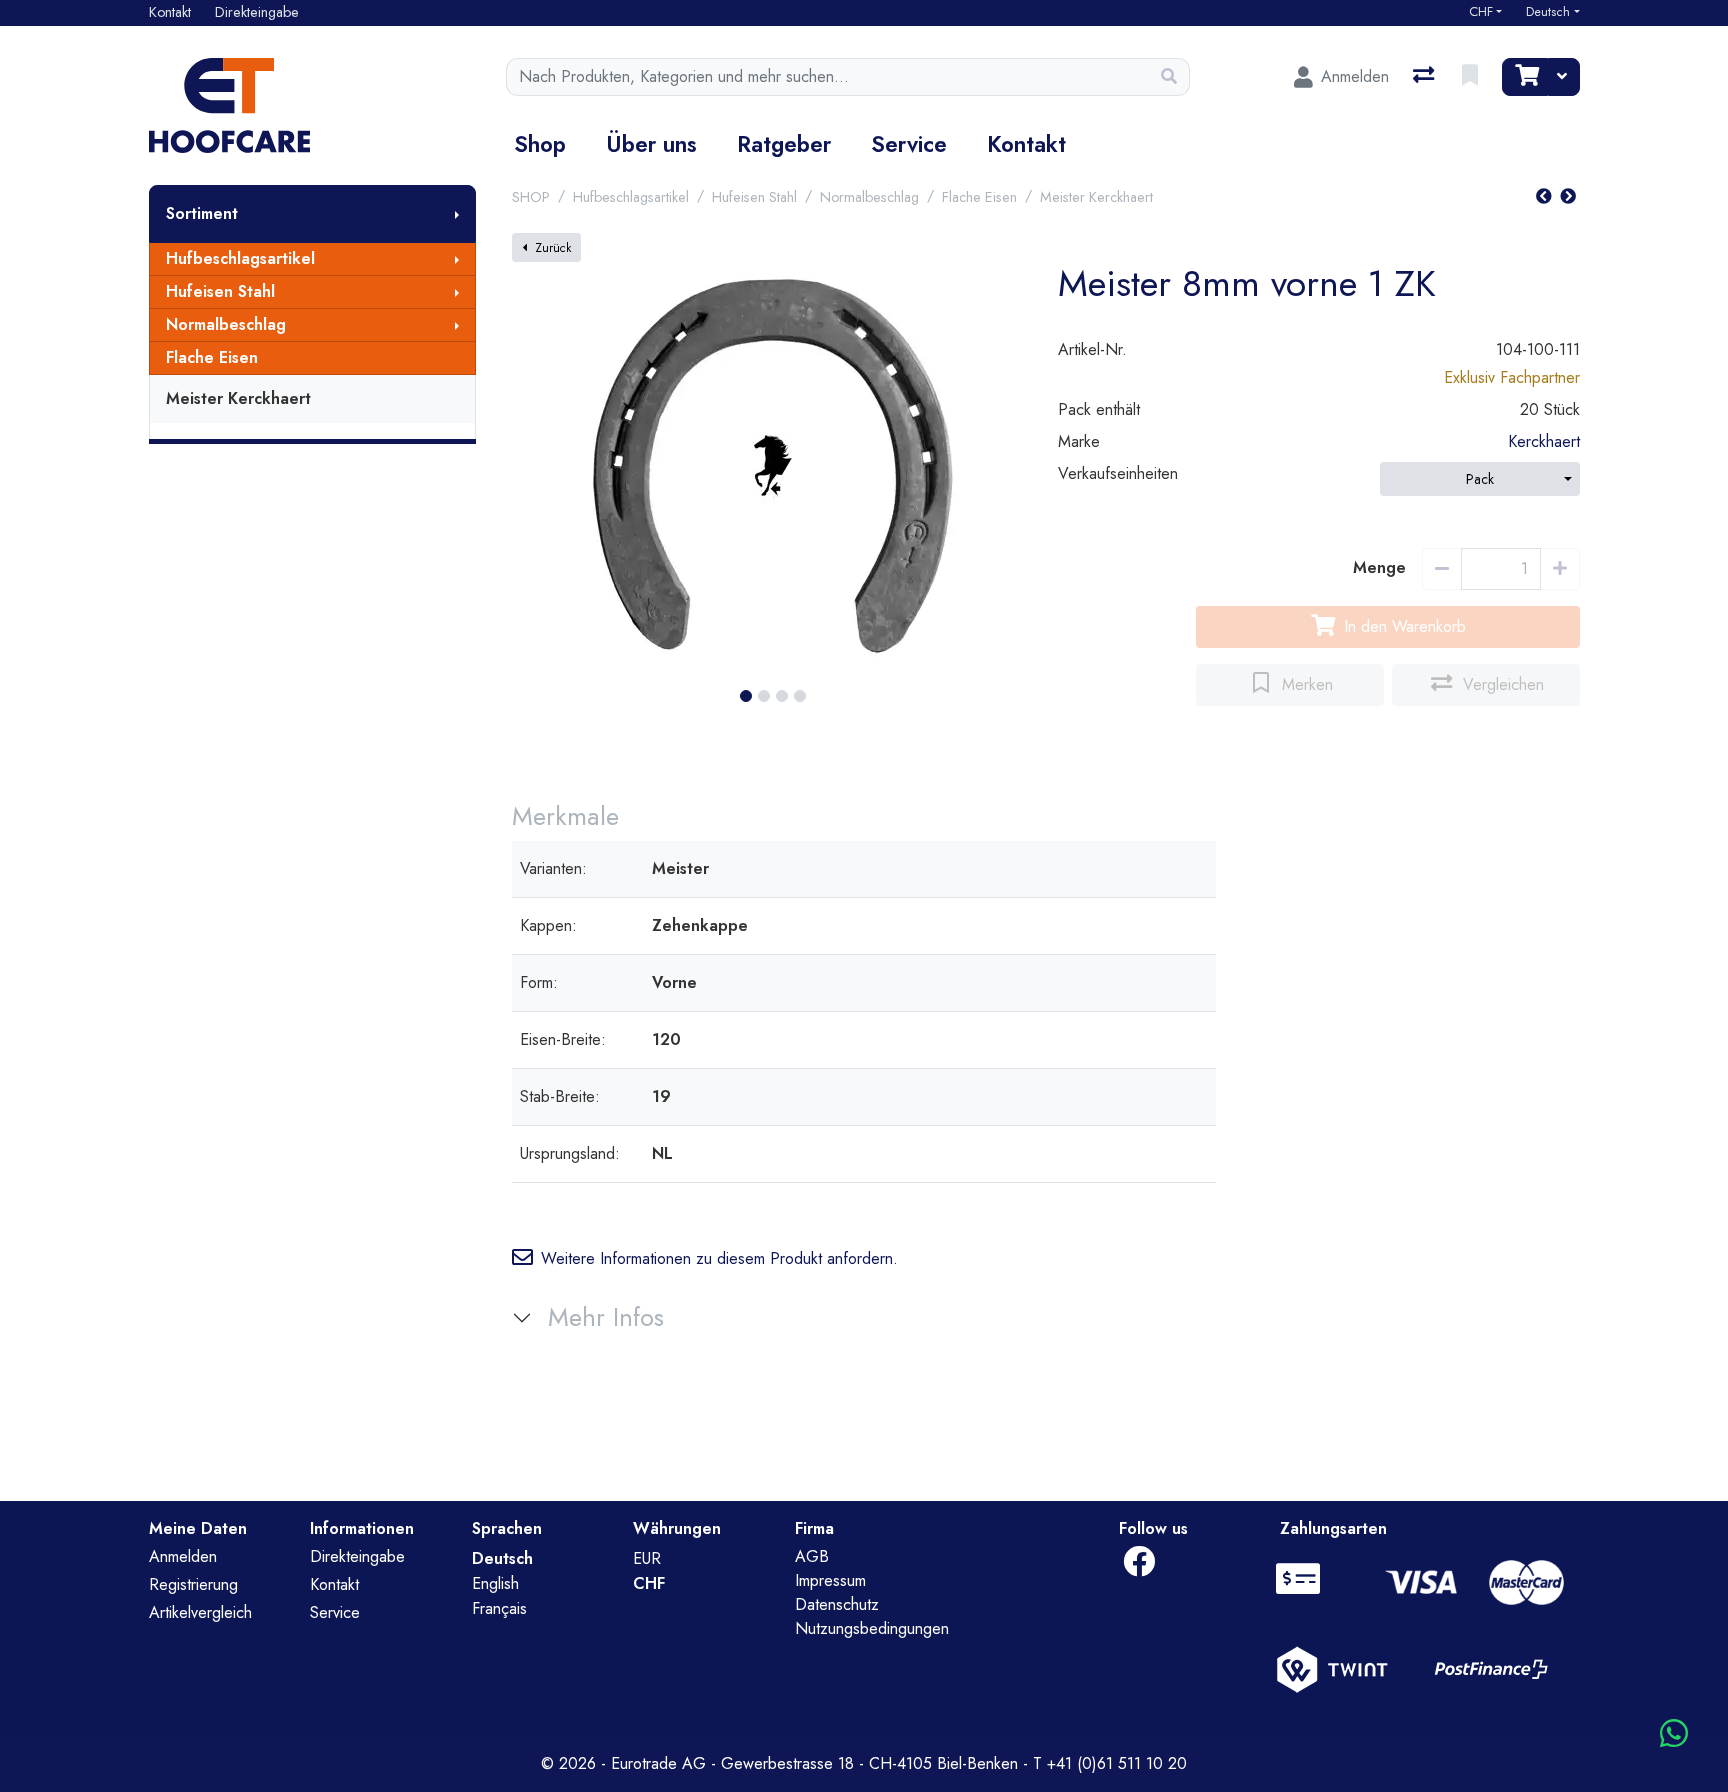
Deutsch (1548, 12)
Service (909, 144)
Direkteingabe (357, 1556)
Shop (540, 144)
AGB (812, 1556)
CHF (1481, 12)
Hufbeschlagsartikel (240, 258)
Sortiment (202, 213)
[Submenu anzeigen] (457, 214)
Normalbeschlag (226, 324)
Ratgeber (784, 144)
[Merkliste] (1472, 77)
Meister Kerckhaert (238, 398)
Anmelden (183, 1556)
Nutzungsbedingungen (872, 1628)
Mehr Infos (606, 1317)
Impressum (830, 1580)
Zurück (553, 248)
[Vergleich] (1425, 77)
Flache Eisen (212, 357)
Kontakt (1026, 144)
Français (499, 1608)
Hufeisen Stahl (220, 291)
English (495, 1583)
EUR (647, 1558)
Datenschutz (837, 1604)
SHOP (531, 197)
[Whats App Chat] (1674, 1734)
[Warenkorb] (1525, 77)
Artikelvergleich (200, 1612)
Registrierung (193, 1584)
